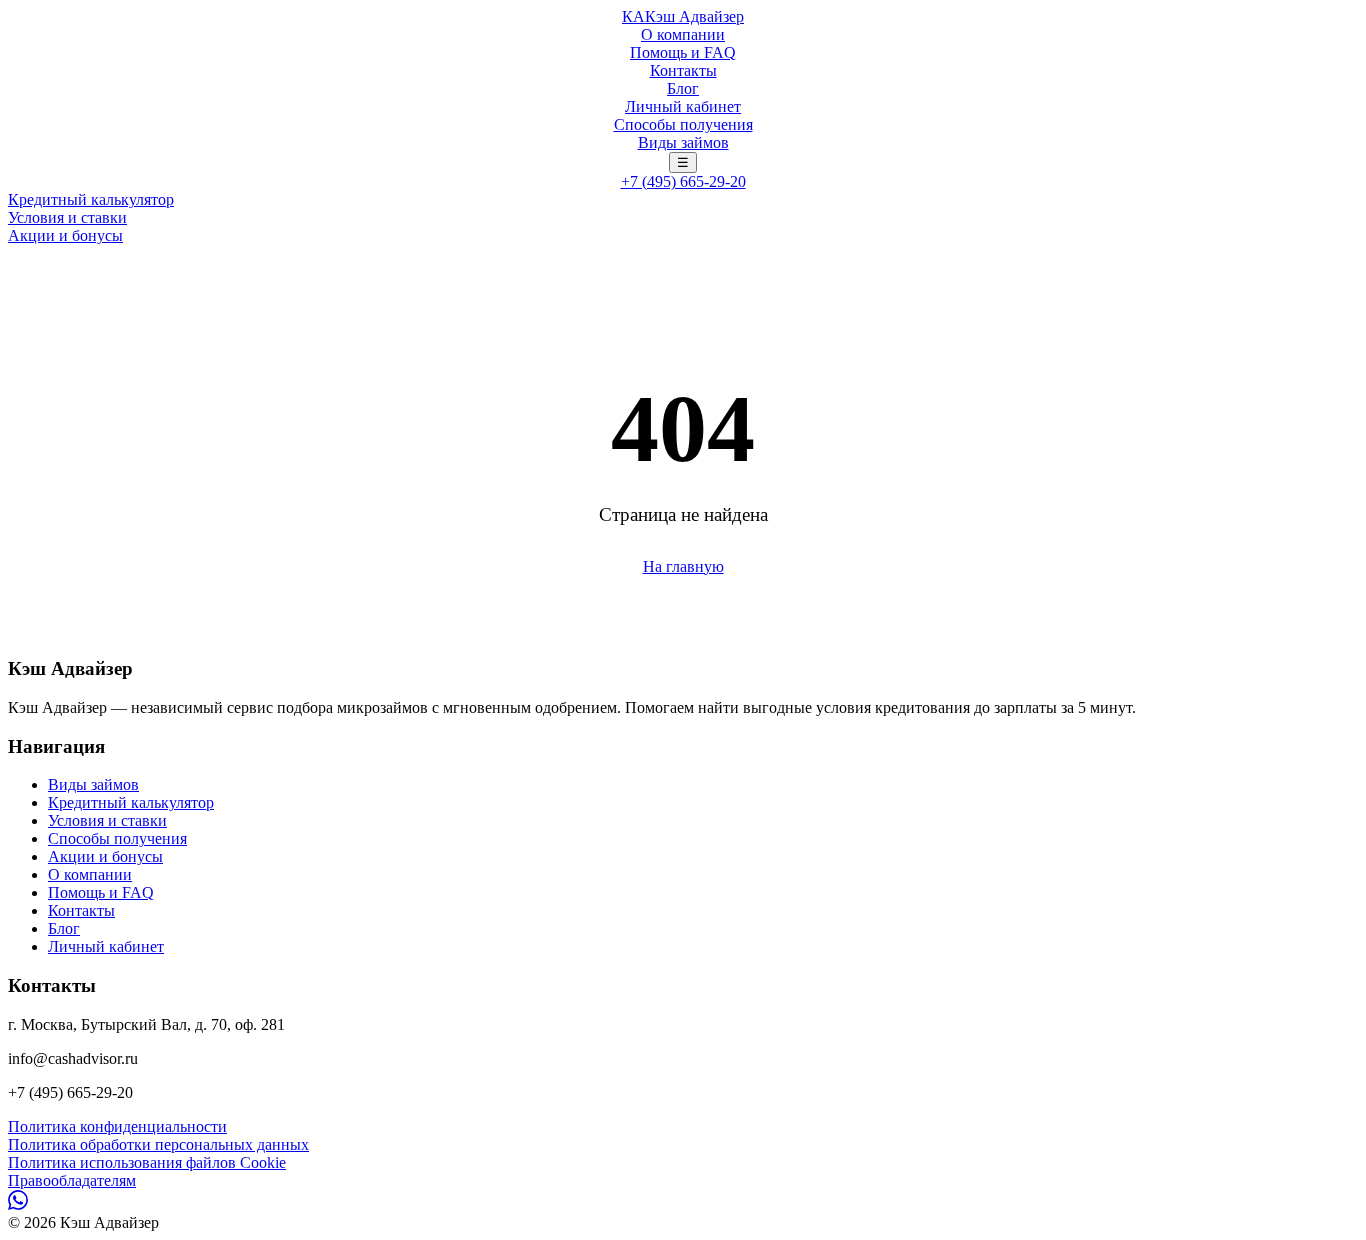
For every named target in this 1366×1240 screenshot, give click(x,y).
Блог (683, 88)
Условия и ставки (67, 217)
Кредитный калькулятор (91, 199)
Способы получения (683, 124)
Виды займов (683, 142)
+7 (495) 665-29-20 (683, 181)
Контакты (683, 70)
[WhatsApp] (18, 1204)
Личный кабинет (683, 106)
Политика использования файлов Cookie (147, 1162)
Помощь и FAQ (683, 52)
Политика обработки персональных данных (158, 1144)
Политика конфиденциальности (117, 1126)
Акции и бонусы (65, 235)
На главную (683, 566)
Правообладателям (72, 1180)
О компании (683, 34)
